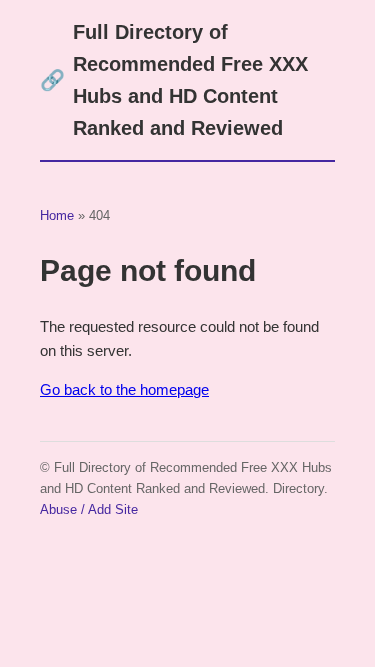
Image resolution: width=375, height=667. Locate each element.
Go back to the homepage (124, 389)
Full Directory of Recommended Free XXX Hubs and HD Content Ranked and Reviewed (174, 80)
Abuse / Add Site (89, 509)
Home (57, 215)
